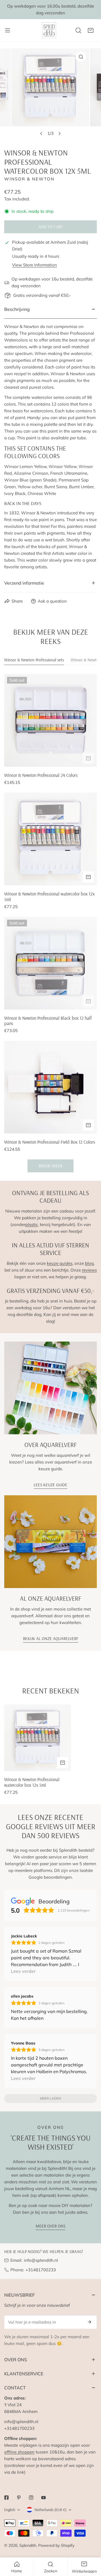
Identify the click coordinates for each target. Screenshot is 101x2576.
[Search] (78, 30)
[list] (50, 94)
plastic (32, 1224)
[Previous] (42, 134)
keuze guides (60, 1263)
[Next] (59, 134)
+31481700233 (41, 2270)
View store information (35, 265)
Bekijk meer (50, 1166)
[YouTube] (43, 2498)
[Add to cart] (88, 758)
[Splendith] (49, 30)
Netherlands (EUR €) (50, 2510)
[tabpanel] (50, 923)
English (10, 2510)
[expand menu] (8, 30)
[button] (91, 30)
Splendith (28, 2545)
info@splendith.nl (41, 2260)
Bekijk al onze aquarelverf (51, 1638)
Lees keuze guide (50, 1485)
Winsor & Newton (29, 179)
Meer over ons (50, 2226)
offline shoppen (19, 2452)
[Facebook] (6, 2498)
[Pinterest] (19, 2498)
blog (89, 1263)
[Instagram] (31, 2498)
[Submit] (89, 2322)
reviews (89, 1270)
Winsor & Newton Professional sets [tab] (34, 660)
